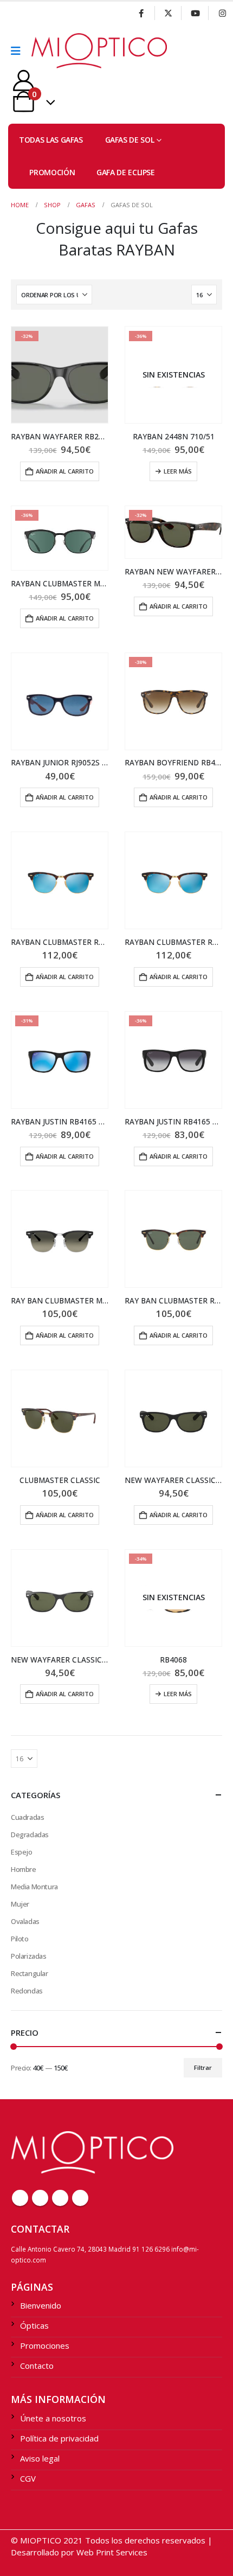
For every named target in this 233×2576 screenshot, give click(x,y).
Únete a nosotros (53, 2418)
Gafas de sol (130, 140)
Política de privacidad (59, 2438)
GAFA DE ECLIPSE (126, 172)
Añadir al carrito (65, 471)
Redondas (27, 1991)
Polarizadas (29, 1956)
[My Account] (24, 81)
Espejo (22, 1852)
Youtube (60, 2198)
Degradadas (30, 1834)
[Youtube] (195, 13)
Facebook (20, 2198)
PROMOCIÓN (52, 172)
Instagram (80, 2198)
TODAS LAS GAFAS (51, 140)
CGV (28, 2478)
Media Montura (34, 1887)
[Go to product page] (60, 701)
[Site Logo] (61, 51)
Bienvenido (41, 2305)
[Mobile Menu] (19, 51)
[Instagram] (222, 13)
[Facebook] (141, 13)
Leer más (178, 471)
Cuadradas (28, 1817)
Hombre (24, 1869)
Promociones (45, 2345)
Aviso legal (40, 2458)
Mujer (20, 1904)
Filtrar (203, 2067)
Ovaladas (25, 1921)
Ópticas (34, 2325)
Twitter (40, 2198)
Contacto (37, 2366)
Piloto (20, 1939)
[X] (169, 13)
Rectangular (30, 1973)
